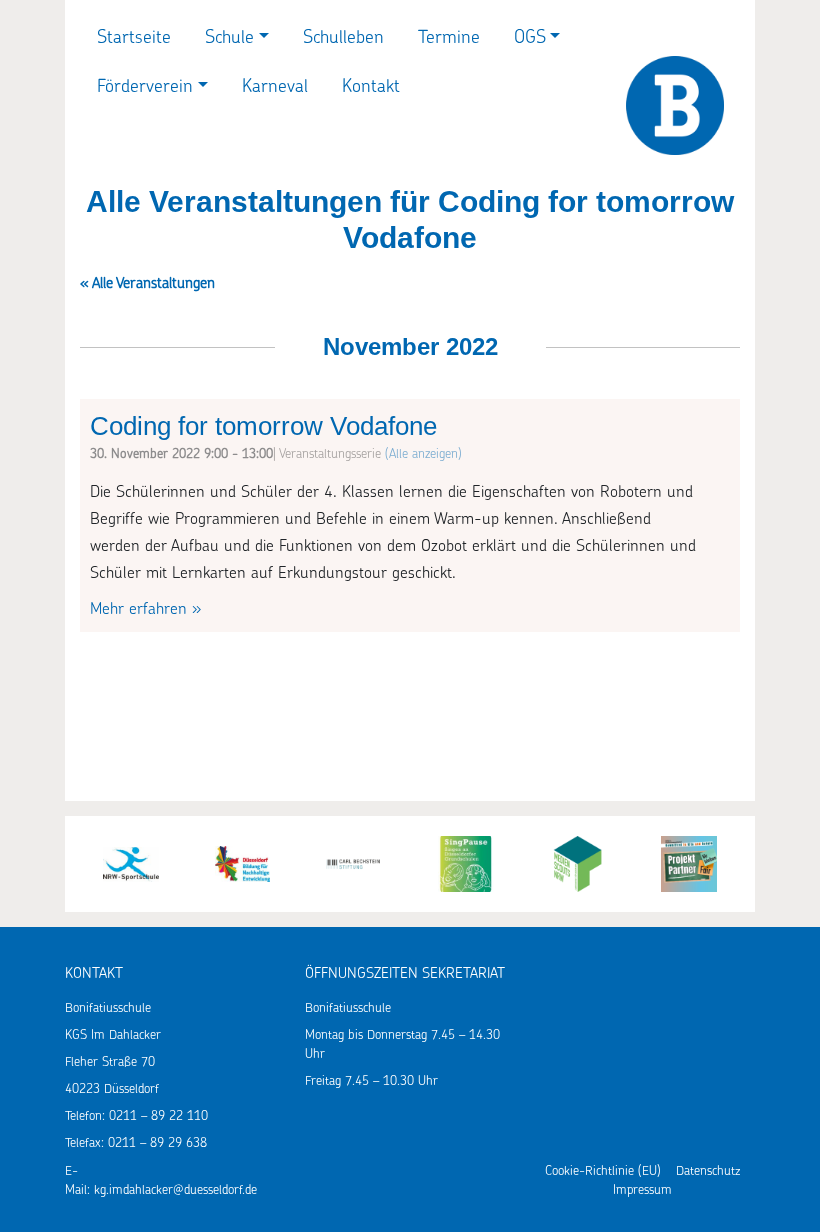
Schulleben (343, 39)
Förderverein (145, 88)
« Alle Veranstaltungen (147, 284)
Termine (449, 39)
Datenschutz (708, 1171)
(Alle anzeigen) (423, 454)
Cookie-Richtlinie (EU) (603, 1171)
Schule (229, 39)
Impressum (642, 1190)
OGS (530, 39)
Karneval (275, 88)
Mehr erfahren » (145, 610)
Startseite (134, 39)
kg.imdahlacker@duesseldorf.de (175, 1190)
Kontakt (371, 88)
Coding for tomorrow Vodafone (263, 426)
